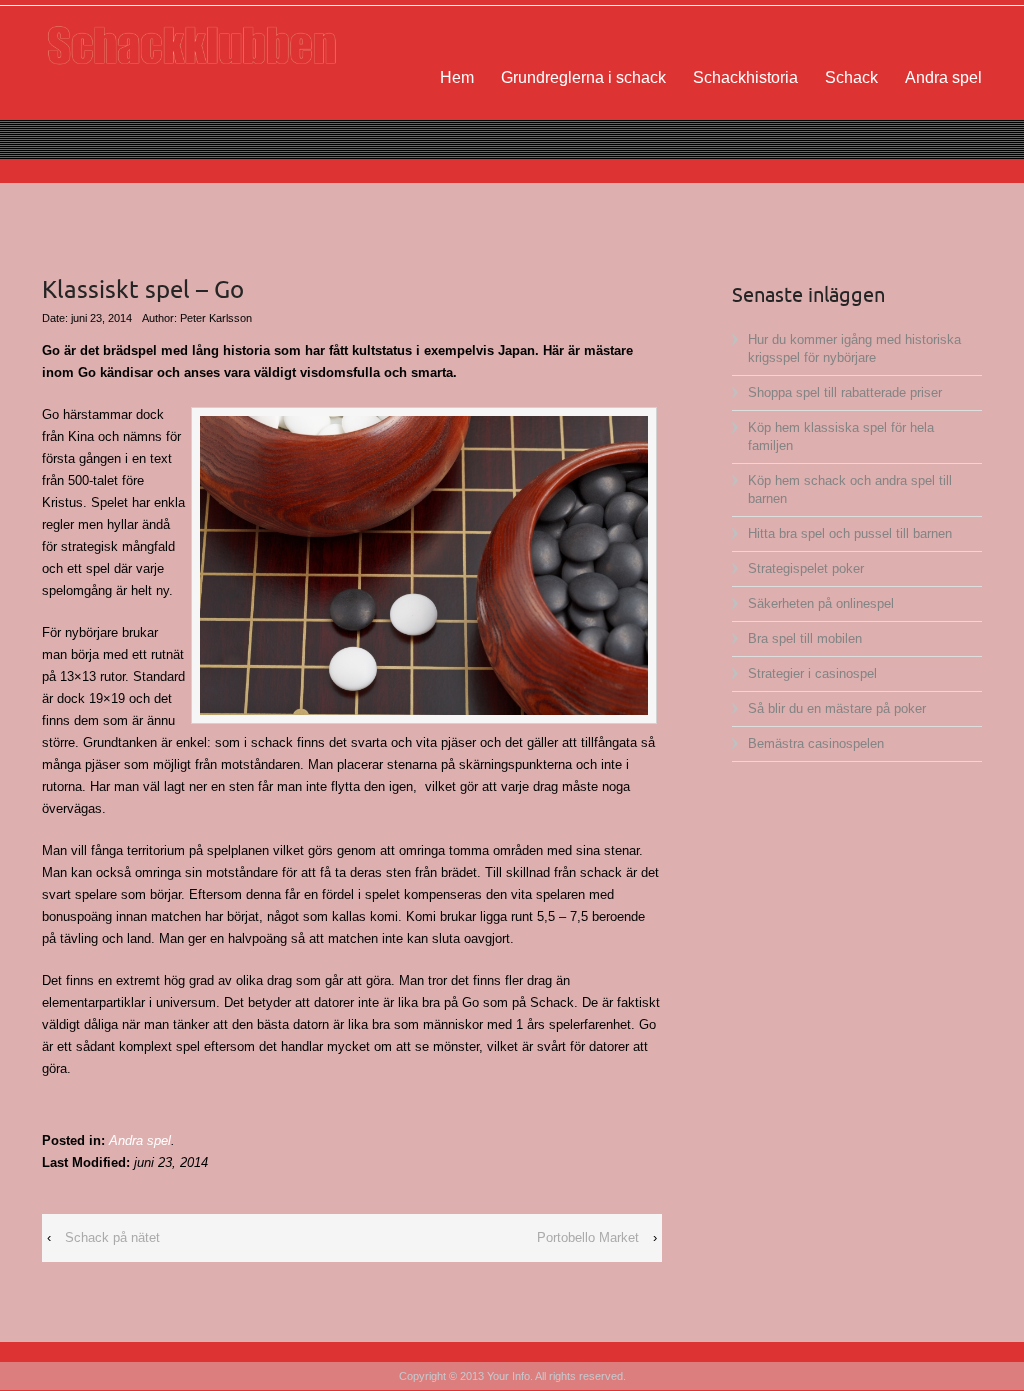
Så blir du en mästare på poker (837, 708)
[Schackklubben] (192, 44)
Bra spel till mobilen (805, 638)
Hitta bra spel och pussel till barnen (850, 533)
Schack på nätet (112, 1237)
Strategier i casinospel (812, 673)
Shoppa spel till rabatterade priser (845, 392)
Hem (457, 77)
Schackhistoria (745, 77)
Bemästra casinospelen (816, 743)
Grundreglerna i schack (583, 77)
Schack (851, 77)
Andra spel (943, 77)
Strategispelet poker (806, 568)
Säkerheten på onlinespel (821, 603)
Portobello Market (588, 1237)
